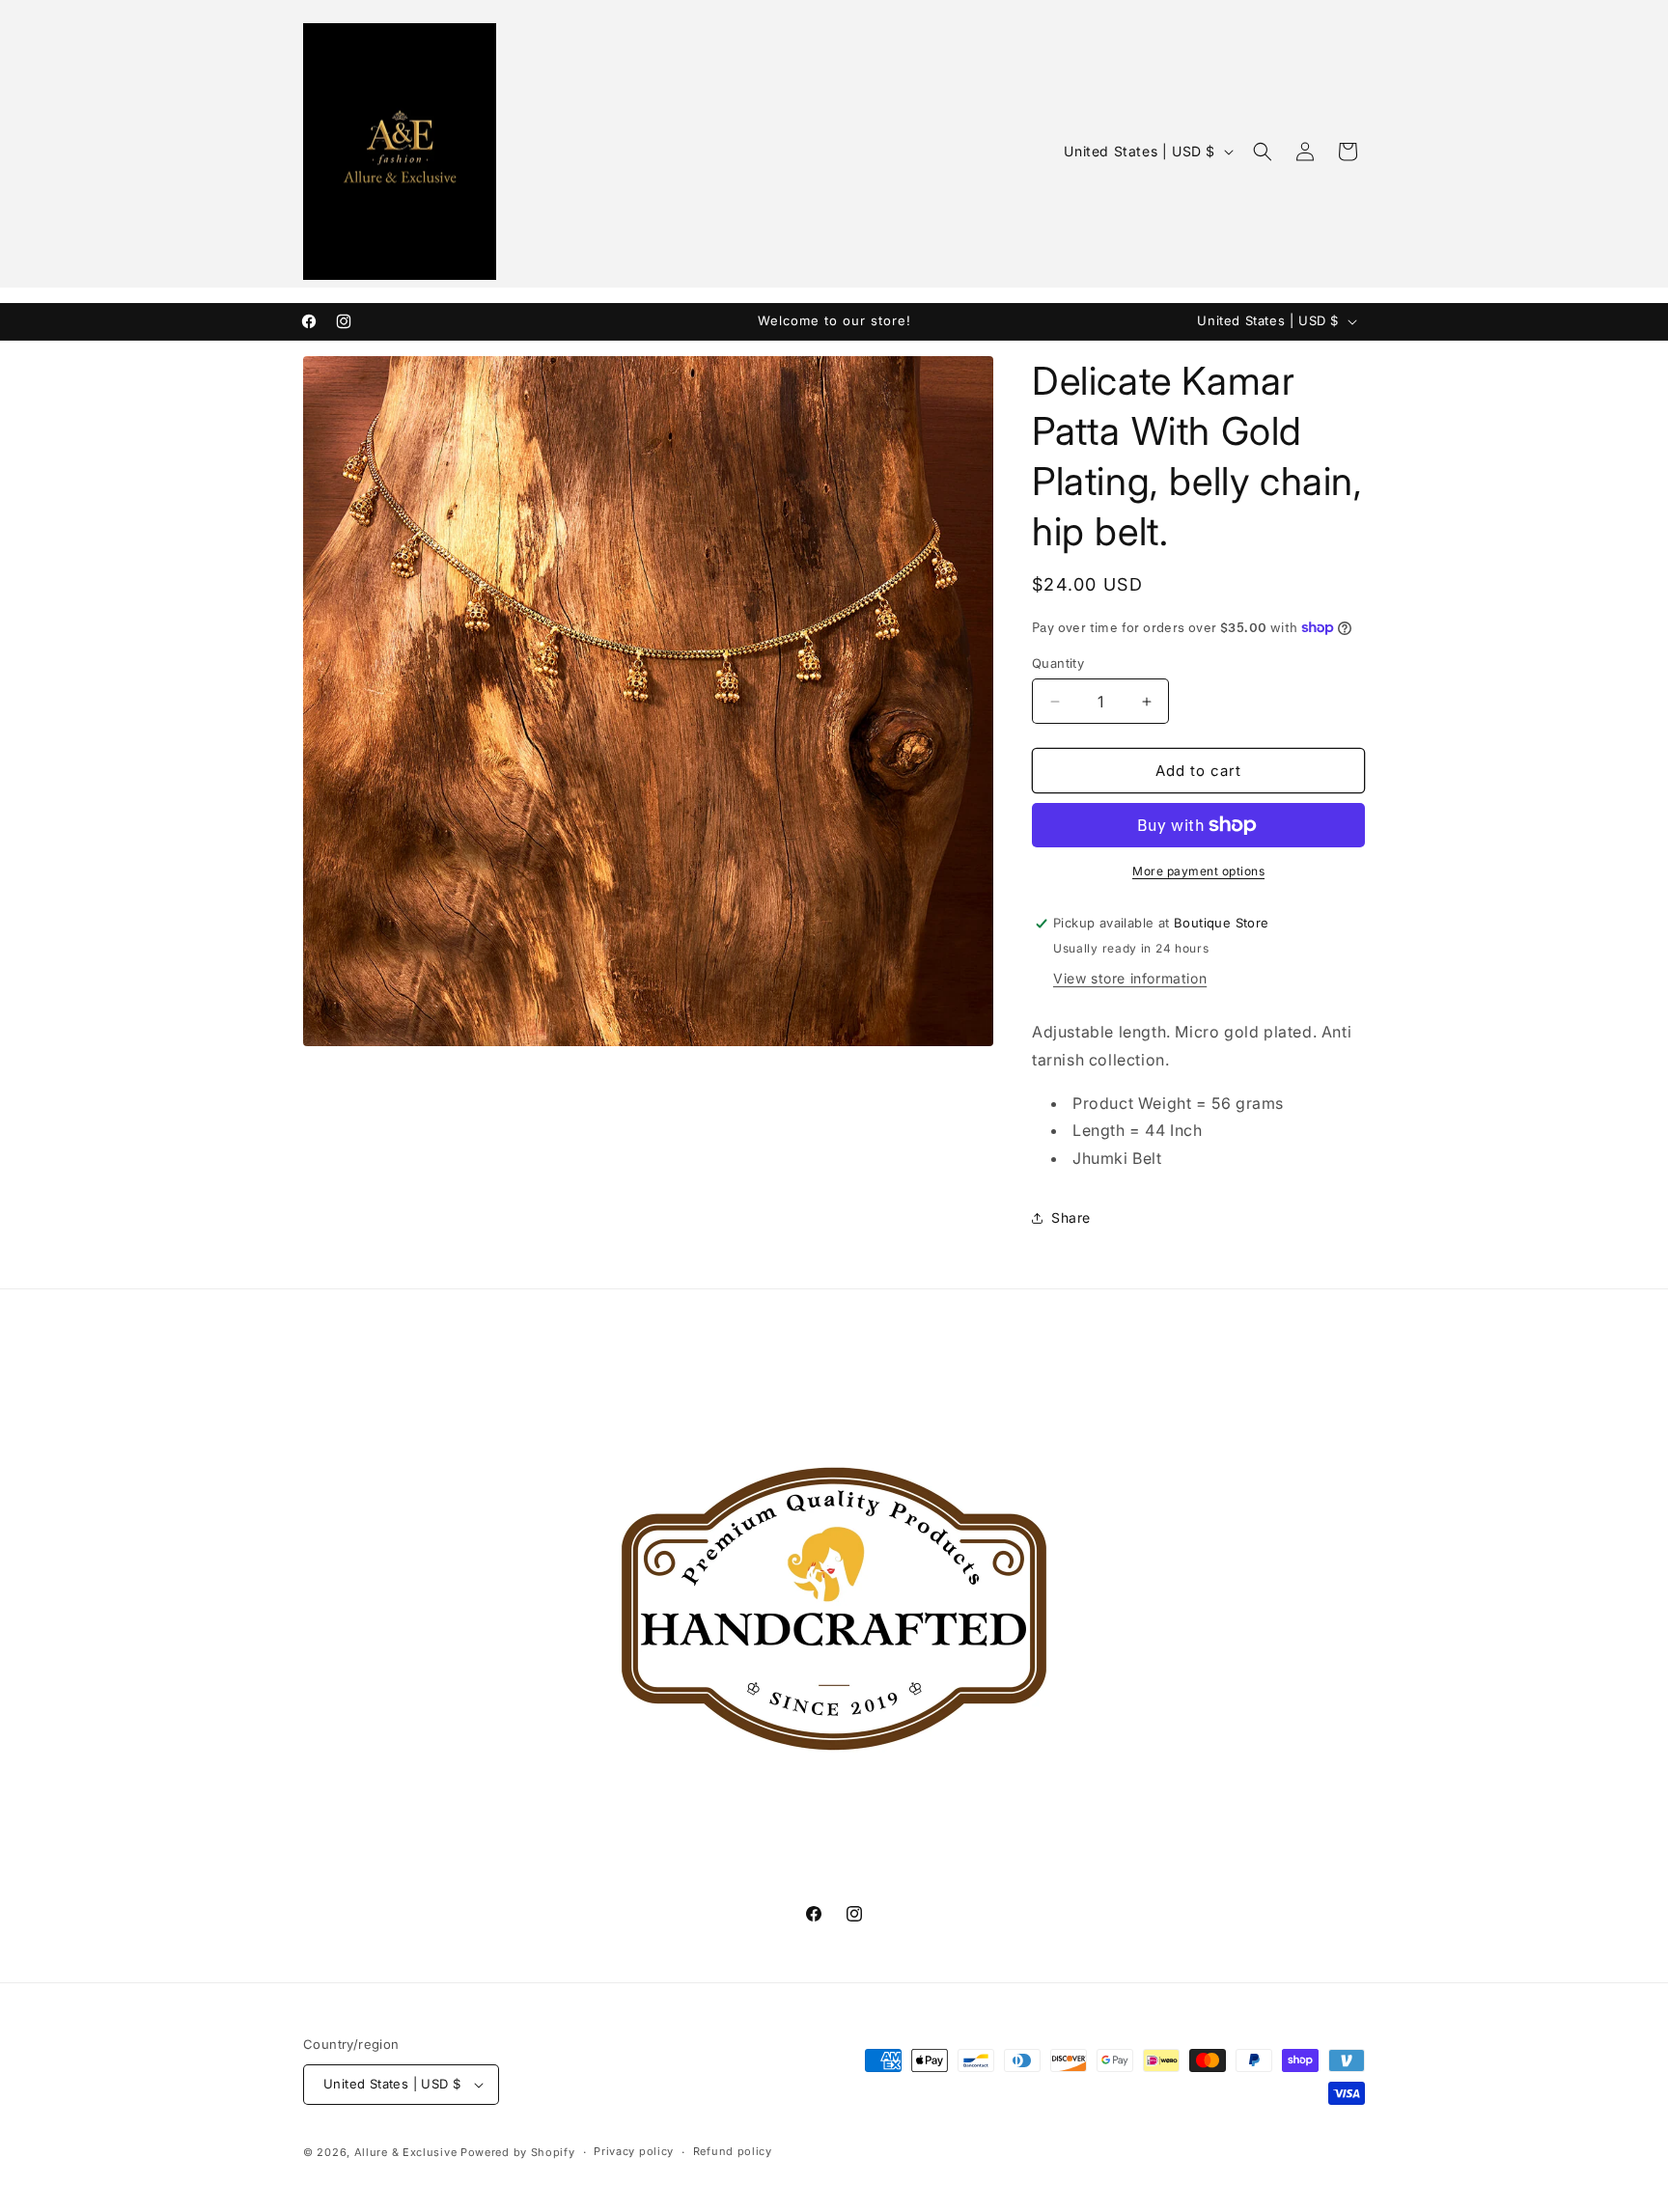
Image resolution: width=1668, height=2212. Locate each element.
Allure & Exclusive (406, 2152)
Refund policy (733, 2151)
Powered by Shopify (518, 2152)
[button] (1263, 152)
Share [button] (1071, 1217)
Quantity (1058, 663)
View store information (1130, 978)
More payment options (1198, 871)
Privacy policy (634, 2151)
